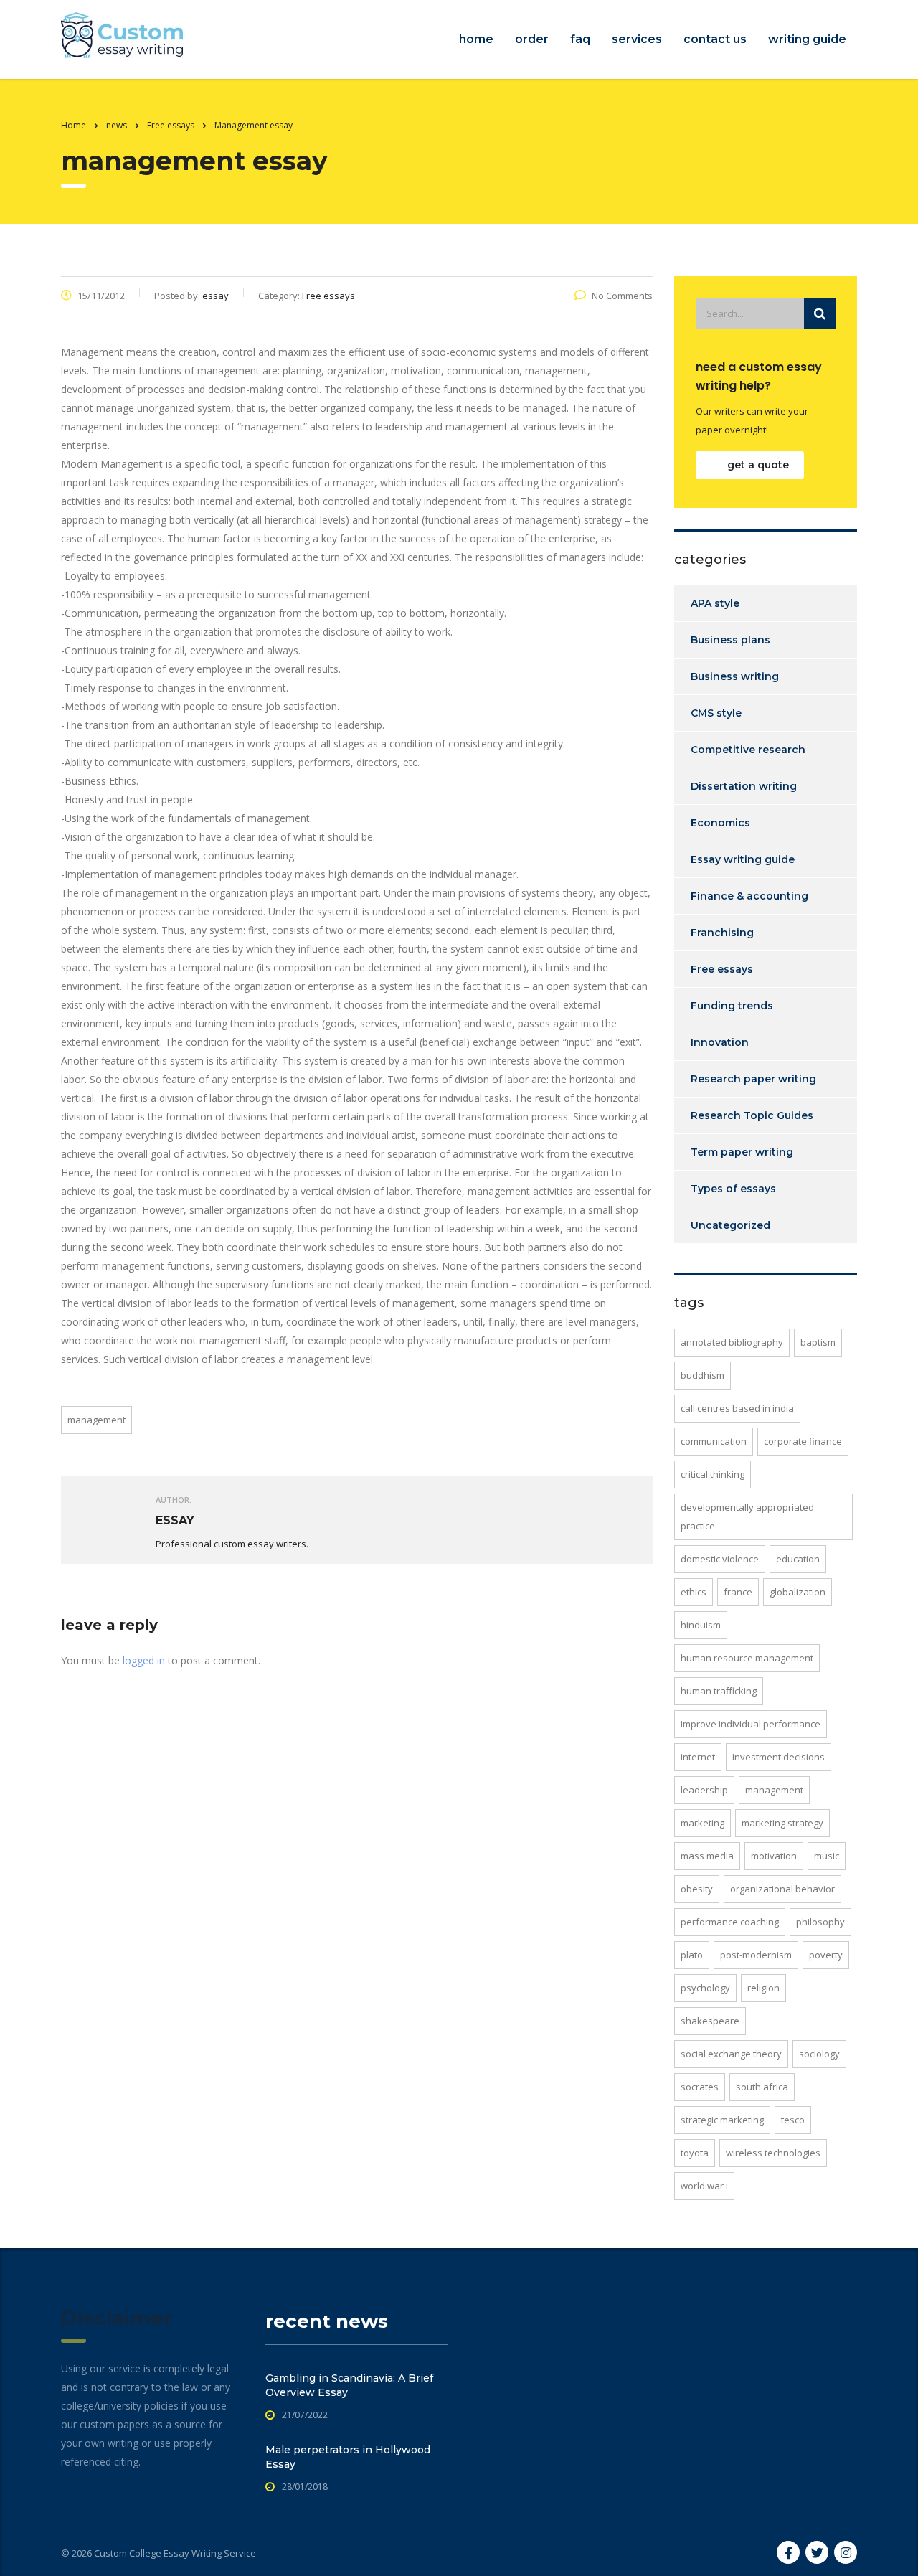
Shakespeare (710, 2021)
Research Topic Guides (752, 1115)
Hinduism (701, 1625)
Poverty (826, 1955)
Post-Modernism (756, 1955)
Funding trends (732, 1006)
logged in (144, 1660)
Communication (714, 1441)
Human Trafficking (719, 1691)
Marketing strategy (782, 1823)
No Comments (622, 296)
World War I (704, 2186)
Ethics (694, 1592)
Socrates (700, 2087)
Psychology (705, 1988)
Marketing (702, 1823)
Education (798, 1559)
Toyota (695, 2153)
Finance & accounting (749, 896)
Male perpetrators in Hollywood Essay (348, 2457)
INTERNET (698, 1757)
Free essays (722, 969)
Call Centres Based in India (737, 1408)
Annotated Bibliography (732, 1342)
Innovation (720, 1042)
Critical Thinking (713, 1474)
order (532, 39)
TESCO (793, 2120)
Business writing (735, 676)
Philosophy (820, 1922)
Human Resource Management (747, 1658)
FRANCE (738, 1592)
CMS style (716, 713)
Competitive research (748, 750)
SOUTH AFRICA (762, 2087)
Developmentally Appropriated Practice (747, 1516)
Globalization (798, 1592)
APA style (715, 603)
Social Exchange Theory (731, 2054)
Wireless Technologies (773, 2153)
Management (96, 1420)
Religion (763, 1988)
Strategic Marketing (722, 2120)
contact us (715, 39)
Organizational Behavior (782, 1889)
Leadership (704, 1790)
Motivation (774, 1856)
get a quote (758, 465)
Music (827, 1856)
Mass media (707, 1856)
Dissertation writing (744, 786)
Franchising (722, 933)
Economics (720, 823)
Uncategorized (730, 1225)
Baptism (818, 1342)
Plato (692, 1955)
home (476, 39)
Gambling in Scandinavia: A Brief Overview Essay (349, 2385)
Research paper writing (753, 1079)
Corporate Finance (803, 1441)
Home (74, 125)
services (637, 39)
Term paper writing (742, 1152)
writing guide (807, 39)
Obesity (697, 1889)
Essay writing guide (743, 859)
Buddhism (702, 1375)
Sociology (819, 2054)
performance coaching (730, 1922)
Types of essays (733, 1189)
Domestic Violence (720, 1559)
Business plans (730, 640)
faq (580, 39)
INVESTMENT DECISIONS (779, 1757)
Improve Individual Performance (751, 1724)
